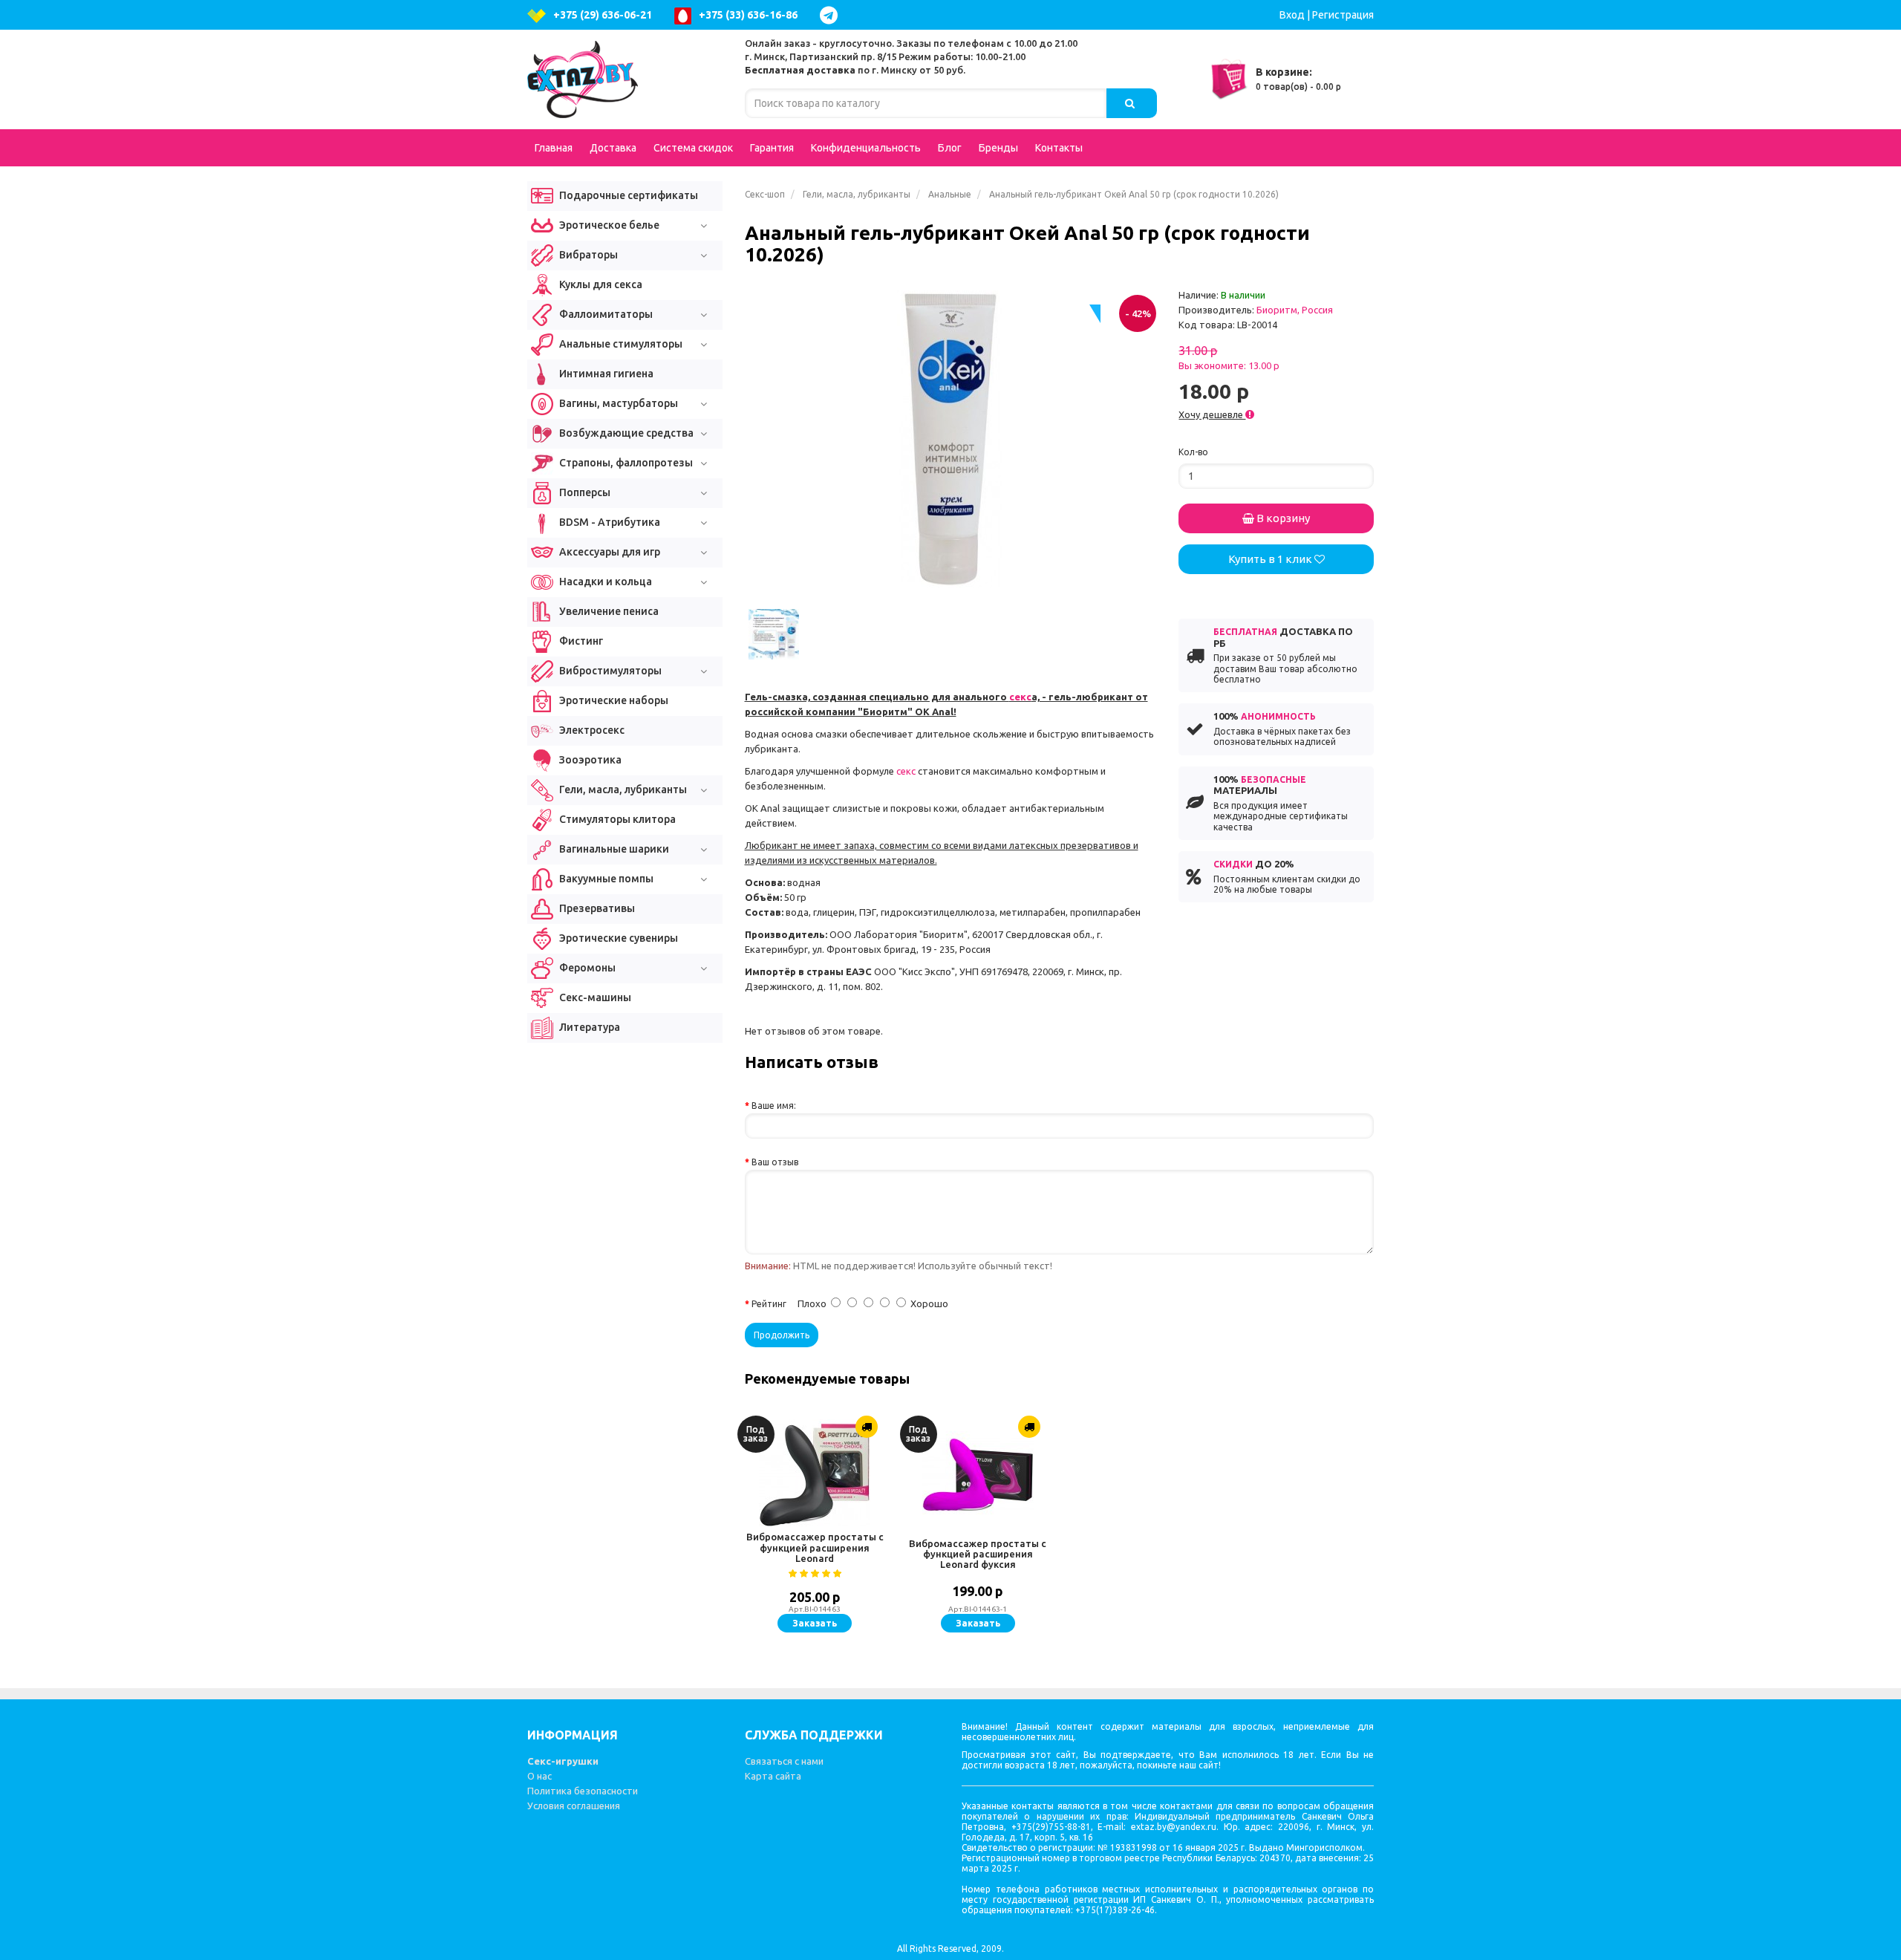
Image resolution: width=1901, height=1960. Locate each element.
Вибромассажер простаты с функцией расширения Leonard (815, 1547)
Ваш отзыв (775, 1162)
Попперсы (584, 492)
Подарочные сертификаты (627, 195)
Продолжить (782, 1335)
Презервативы (596, 908)
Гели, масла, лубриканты (857, 194)
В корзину (1282, 518)
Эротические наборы (613, 700)
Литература (588, 1027)
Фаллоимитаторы (605, 314)
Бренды (998, 148)
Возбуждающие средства (625, 433)
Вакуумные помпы (605, 879)
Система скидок (693, 148)
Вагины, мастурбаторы (617, 403)
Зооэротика (589, 760)
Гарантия (772, 148)
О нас (539, 1776)
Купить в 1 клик (1271, 559)
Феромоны (586, 968)
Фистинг (580, 641)
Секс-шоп (765, 194)
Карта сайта (773, 1776)
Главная (554, 148)
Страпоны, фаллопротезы (625, 463)
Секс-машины (594, 997)
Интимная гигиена (605, 374)
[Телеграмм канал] (832, 15)
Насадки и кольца (604, 582)
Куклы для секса (600, 284)
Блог (950, 148)
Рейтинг (769, 1304)
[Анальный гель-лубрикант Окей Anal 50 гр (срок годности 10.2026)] (951, 439)
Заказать (815, 1623)
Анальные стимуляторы (620, 344)
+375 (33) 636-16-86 (748, 15)
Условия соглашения (574, 1806)
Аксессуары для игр (609, 552)
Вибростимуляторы (609, 671)
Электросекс (591, 730)
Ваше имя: (774, 1106)
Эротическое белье (608, 225)
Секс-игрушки (563, 1761)
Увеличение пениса (608, 611)
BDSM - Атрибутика (609, 522)
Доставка (613, 148)
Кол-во (1193, 452)
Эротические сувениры (617, 938)
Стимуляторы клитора (616, 819)
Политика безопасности (583, 1791)
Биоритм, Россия (1295, 310)
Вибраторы (587, 255)
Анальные (950, 194)
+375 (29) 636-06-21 (603, 15)
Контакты (1059, 148)
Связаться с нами (784, 1761)
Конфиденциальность (866, 148)
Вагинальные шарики (613, 849)
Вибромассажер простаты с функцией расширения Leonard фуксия (978, 1554)
